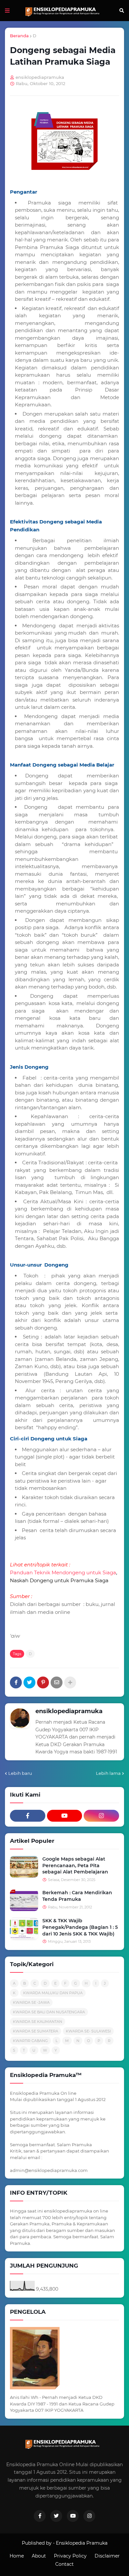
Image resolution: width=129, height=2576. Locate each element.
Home (17, 2556)
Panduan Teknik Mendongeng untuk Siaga (63, 1572)
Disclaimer (107, 2556)
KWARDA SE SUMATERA (36, 2031)
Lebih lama (108, 1773)
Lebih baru (20, 1773)
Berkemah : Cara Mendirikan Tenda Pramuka (77, 1896)
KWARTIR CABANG (30, 2041)
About (39, 2556)
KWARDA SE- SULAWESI (88, 2031)
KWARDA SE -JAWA (31, 2002)
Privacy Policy (70, 2556)
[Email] (57, 1682)
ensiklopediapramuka (69, 1711)
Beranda (19, 36)
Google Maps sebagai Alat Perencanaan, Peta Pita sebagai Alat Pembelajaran (75, 1865)
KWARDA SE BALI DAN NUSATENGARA (49, 2012)
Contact (64, 2564)
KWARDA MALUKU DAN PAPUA (53, 1993)
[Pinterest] (43, 1682)
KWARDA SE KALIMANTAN (38, 2022)
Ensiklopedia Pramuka (82, 2543)
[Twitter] (29, 1682)
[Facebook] (16, 1682)
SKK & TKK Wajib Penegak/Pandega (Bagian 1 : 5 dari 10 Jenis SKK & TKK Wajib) (80, 1927)
